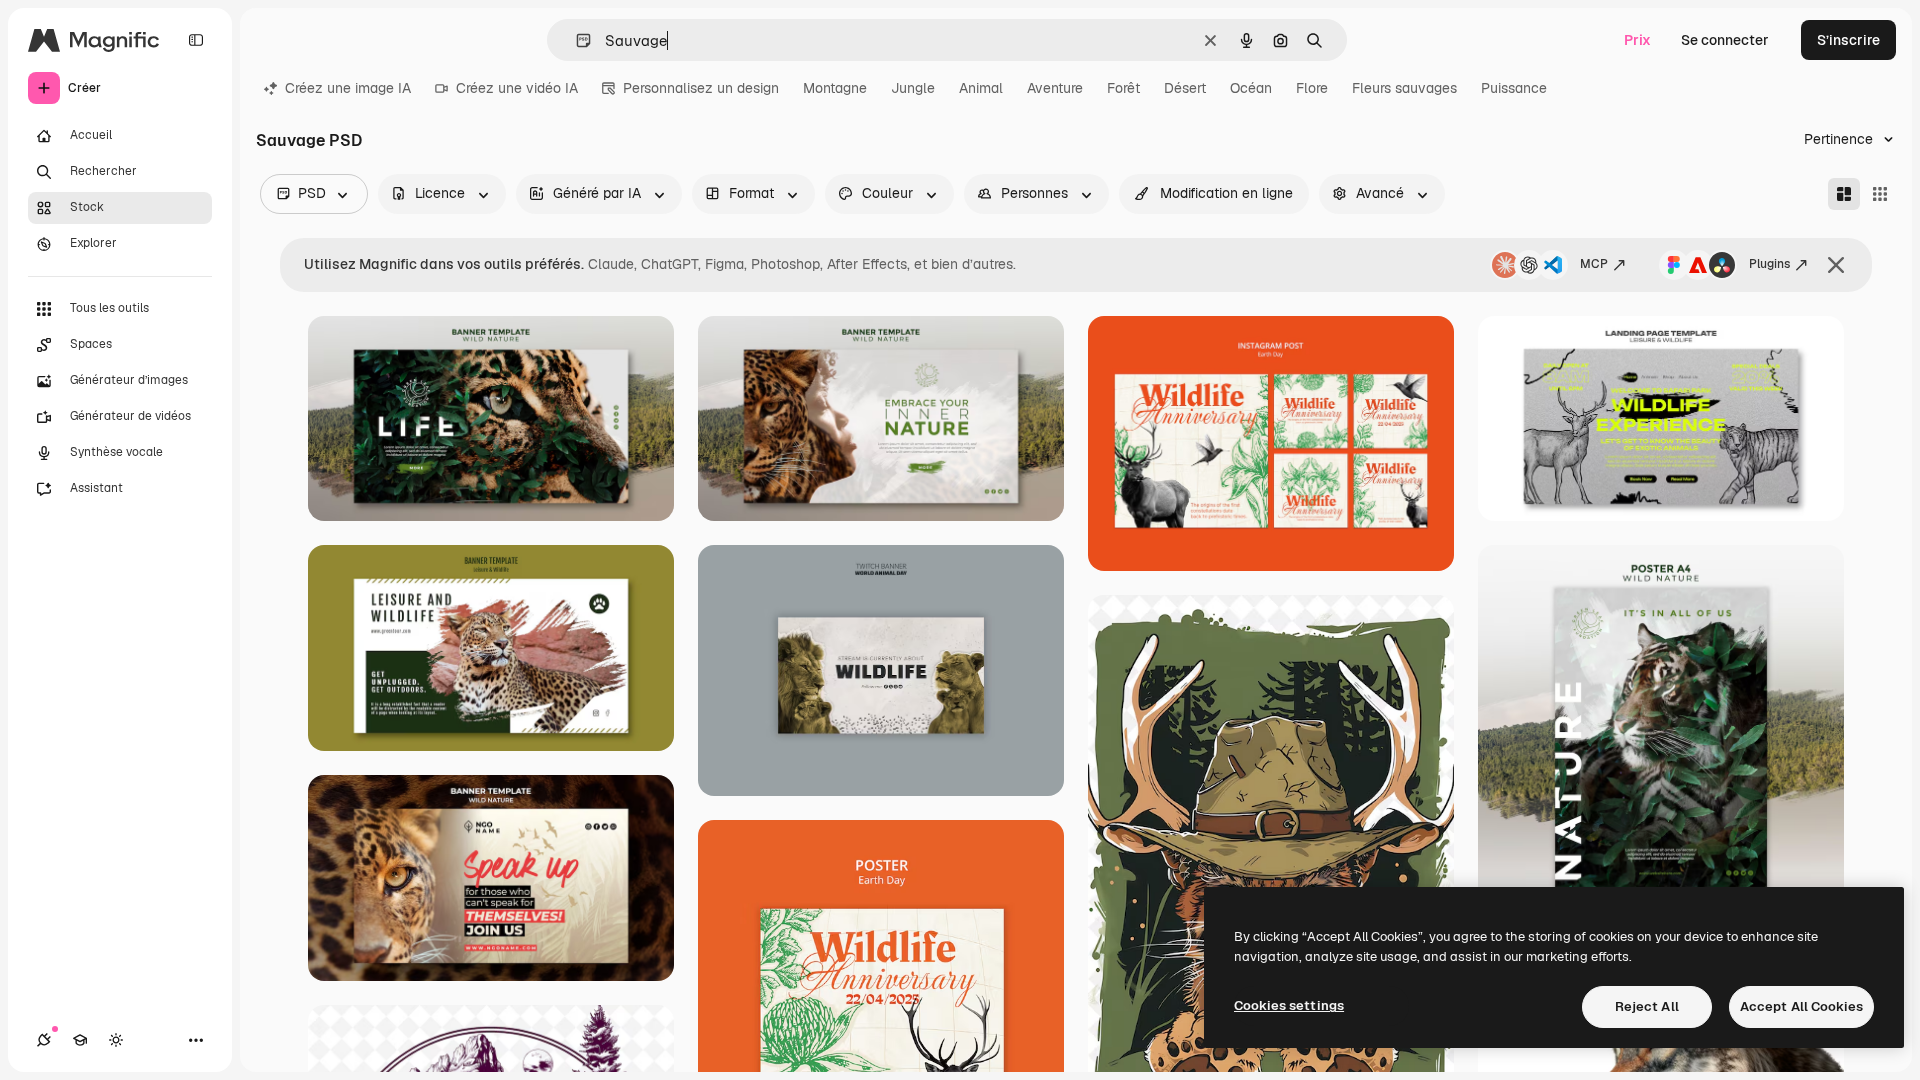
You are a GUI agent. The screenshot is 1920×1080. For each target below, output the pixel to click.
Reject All (1647, 1006)
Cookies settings (1289, 1005)
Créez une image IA (348, 88)
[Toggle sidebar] (196, 40)
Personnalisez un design (701, 88)
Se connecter (1725, 40)
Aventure (1055, 88)
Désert (1185, 88)
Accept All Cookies (1801, 1006)
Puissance (1514, 88)
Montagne (835, 88)
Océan (1251, 88)
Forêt (1123, 88)
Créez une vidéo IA (517, 88)
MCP (1594, 264)
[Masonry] (1844, 194)
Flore (1312, 88)
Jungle (913, 88)
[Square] (1880, 194)
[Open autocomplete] (575, 40)
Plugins (1769, 264)
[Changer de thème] (116, 1040)
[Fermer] (1836, 265)
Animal (981, 88)
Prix (1637, 40)
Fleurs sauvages (1404, 88)
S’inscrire (1848, 40)
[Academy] (80, 1040)
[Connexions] (44, 1040)
